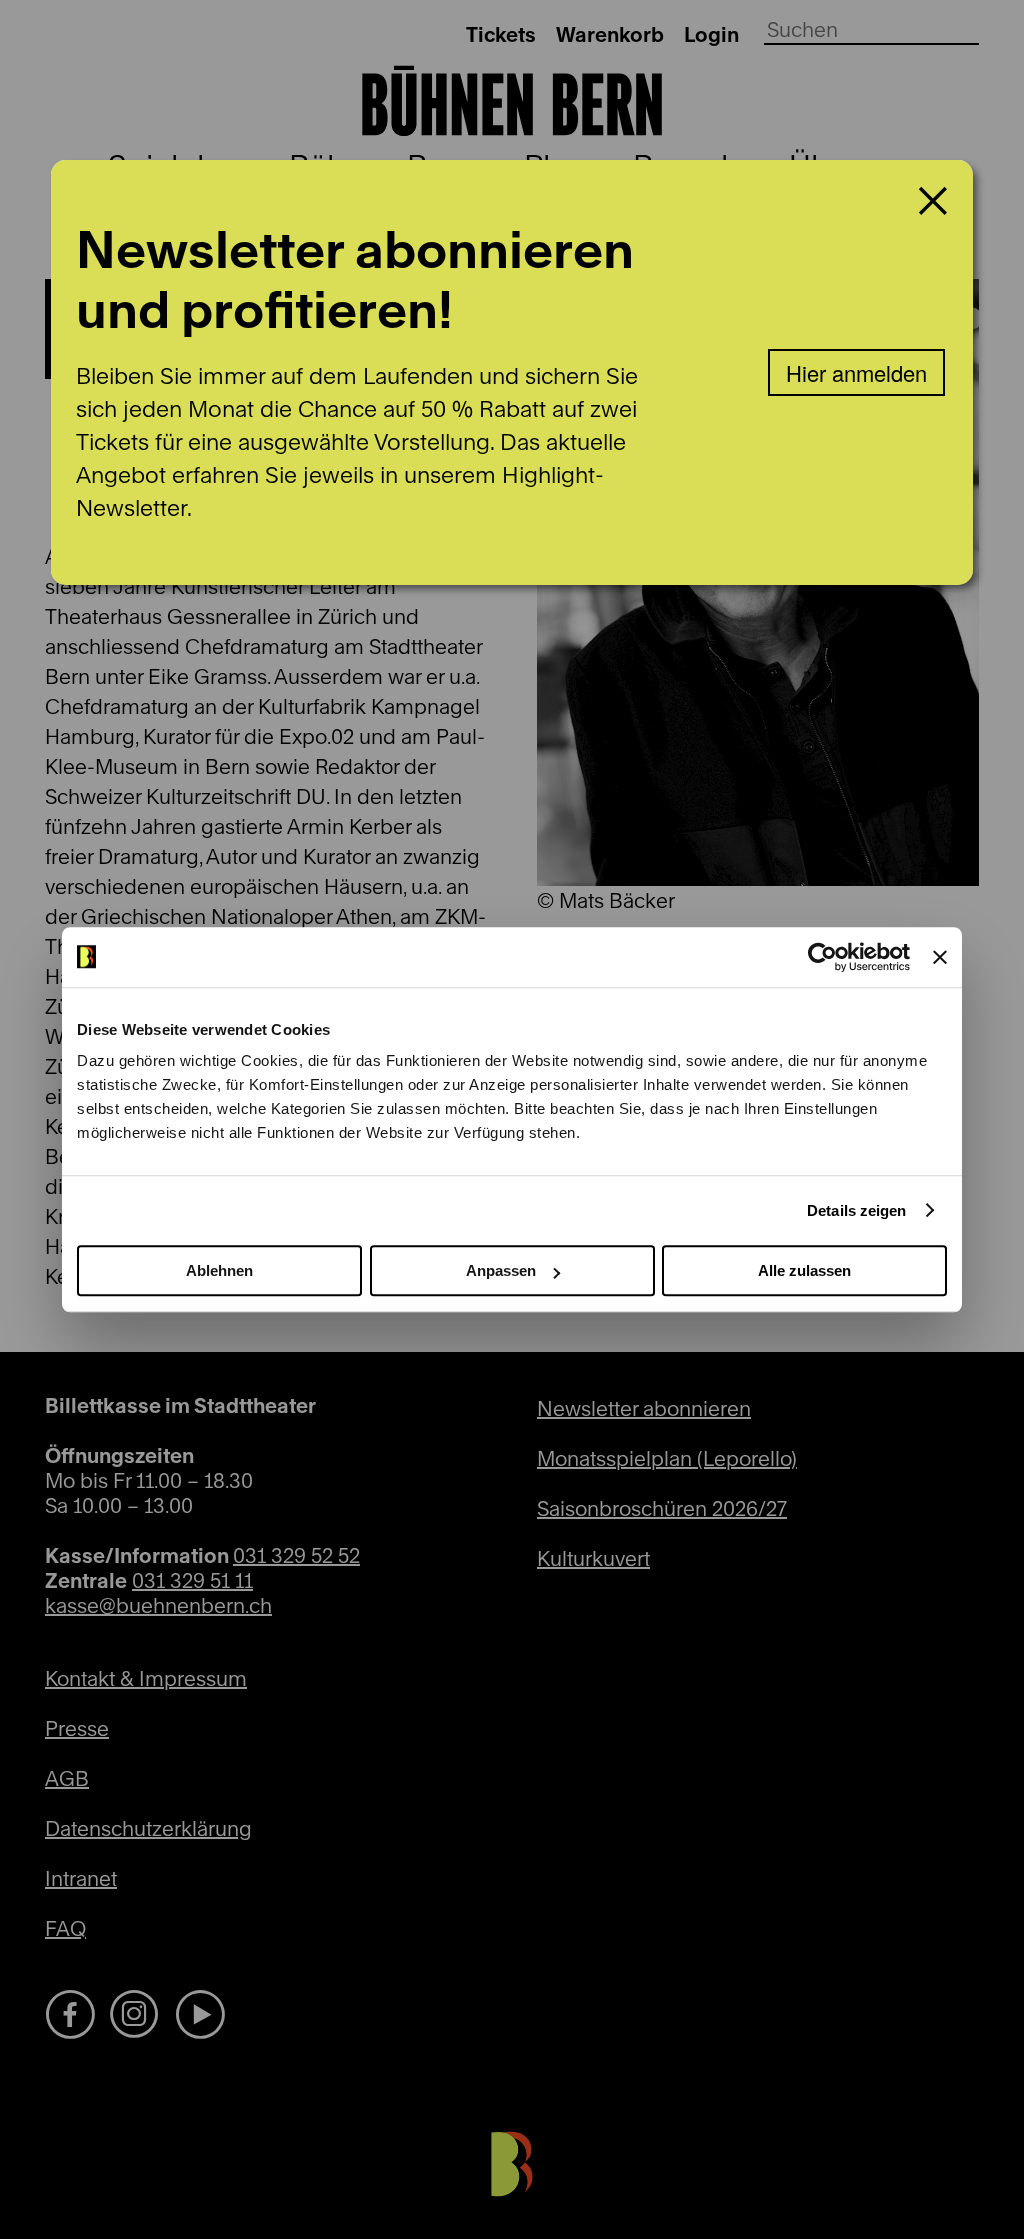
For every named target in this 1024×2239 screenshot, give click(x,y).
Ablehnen (219, 1270)
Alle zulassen (804, 1270)
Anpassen (501, 1270)
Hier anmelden (856, 372)
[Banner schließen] (940, 957)
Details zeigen (856, 1210)
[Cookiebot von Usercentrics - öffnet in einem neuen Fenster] (822, 957)
